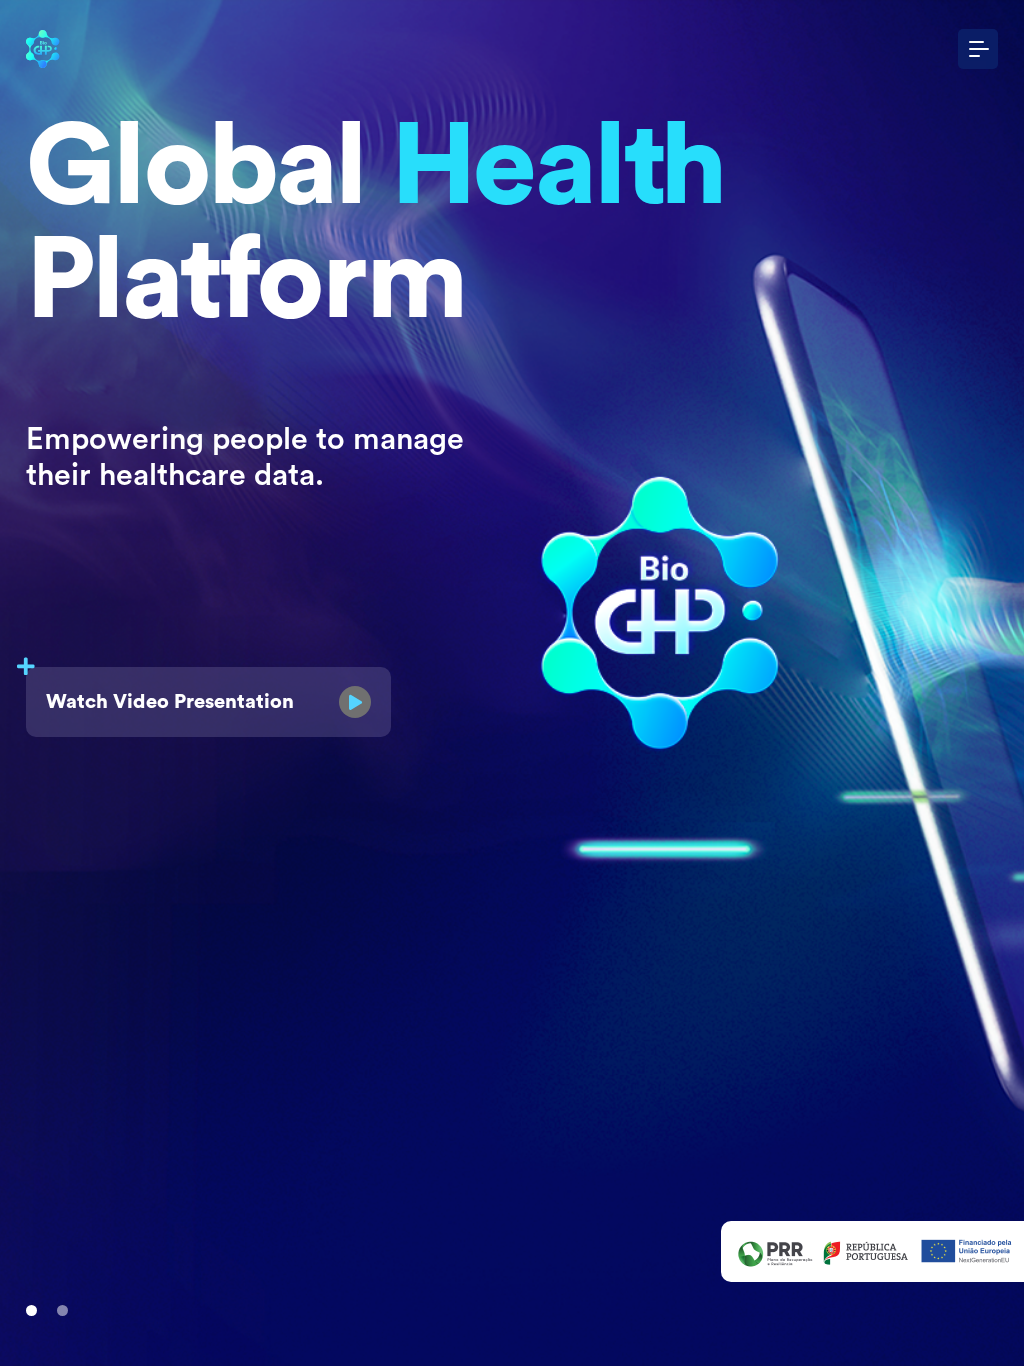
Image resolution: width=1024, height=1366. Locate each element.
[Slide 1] (31, 1310)
